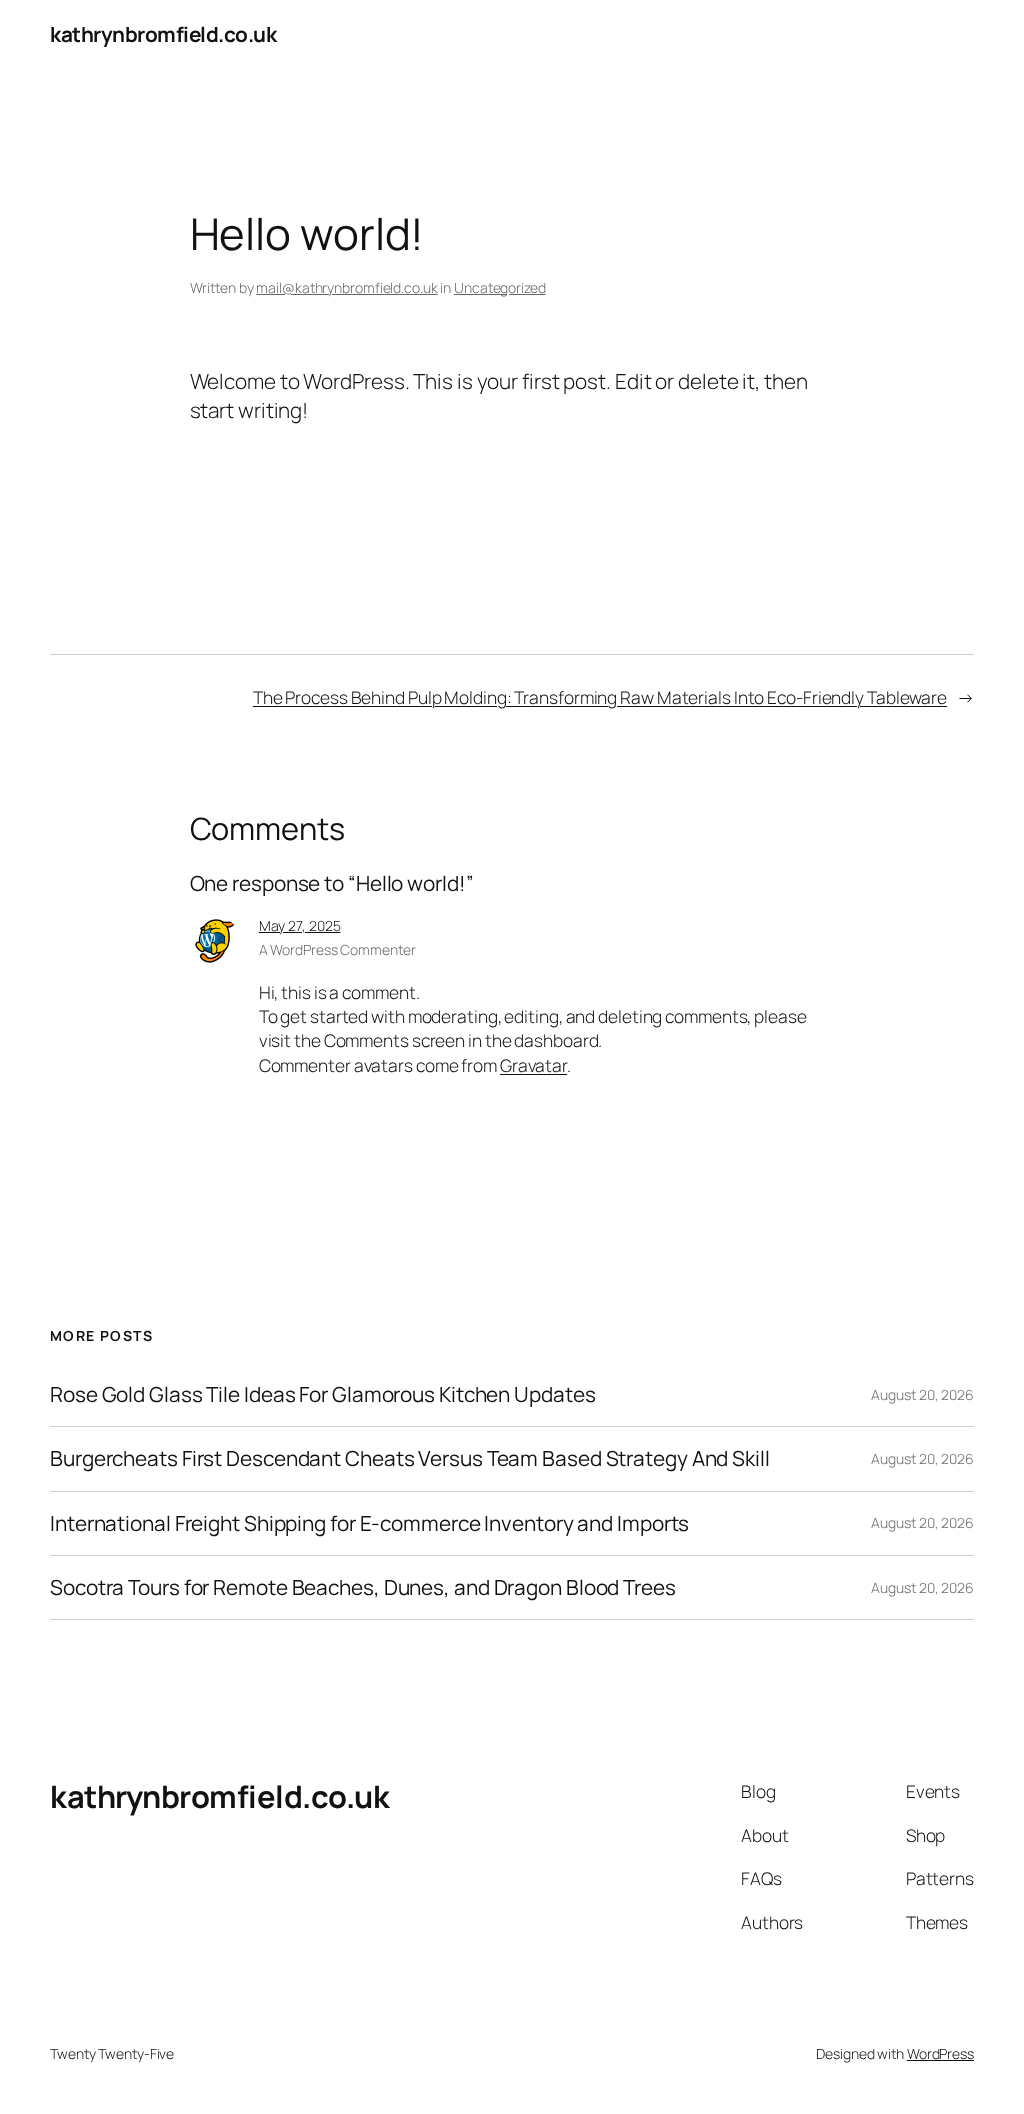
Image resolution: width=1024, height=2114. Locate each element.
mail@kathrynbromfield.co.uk (346, 287)
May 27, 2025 (300, 925)
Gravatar (533, 1065)
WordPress (940, 2053)
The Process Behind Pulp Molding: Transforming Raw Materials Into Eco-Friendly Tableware (600, 697)
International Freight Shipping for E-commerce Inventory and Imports (369, 1523)
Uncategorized (500, 287)
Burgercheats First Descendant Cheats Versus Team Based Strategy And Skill (410, 1458)
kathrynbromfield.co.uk (163, 34)
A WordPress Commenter (337, 949)
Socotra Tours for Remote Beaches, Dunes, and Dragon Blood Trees (363, 1587)
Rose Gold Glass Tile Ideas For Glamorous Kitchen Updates (322, 1394)
